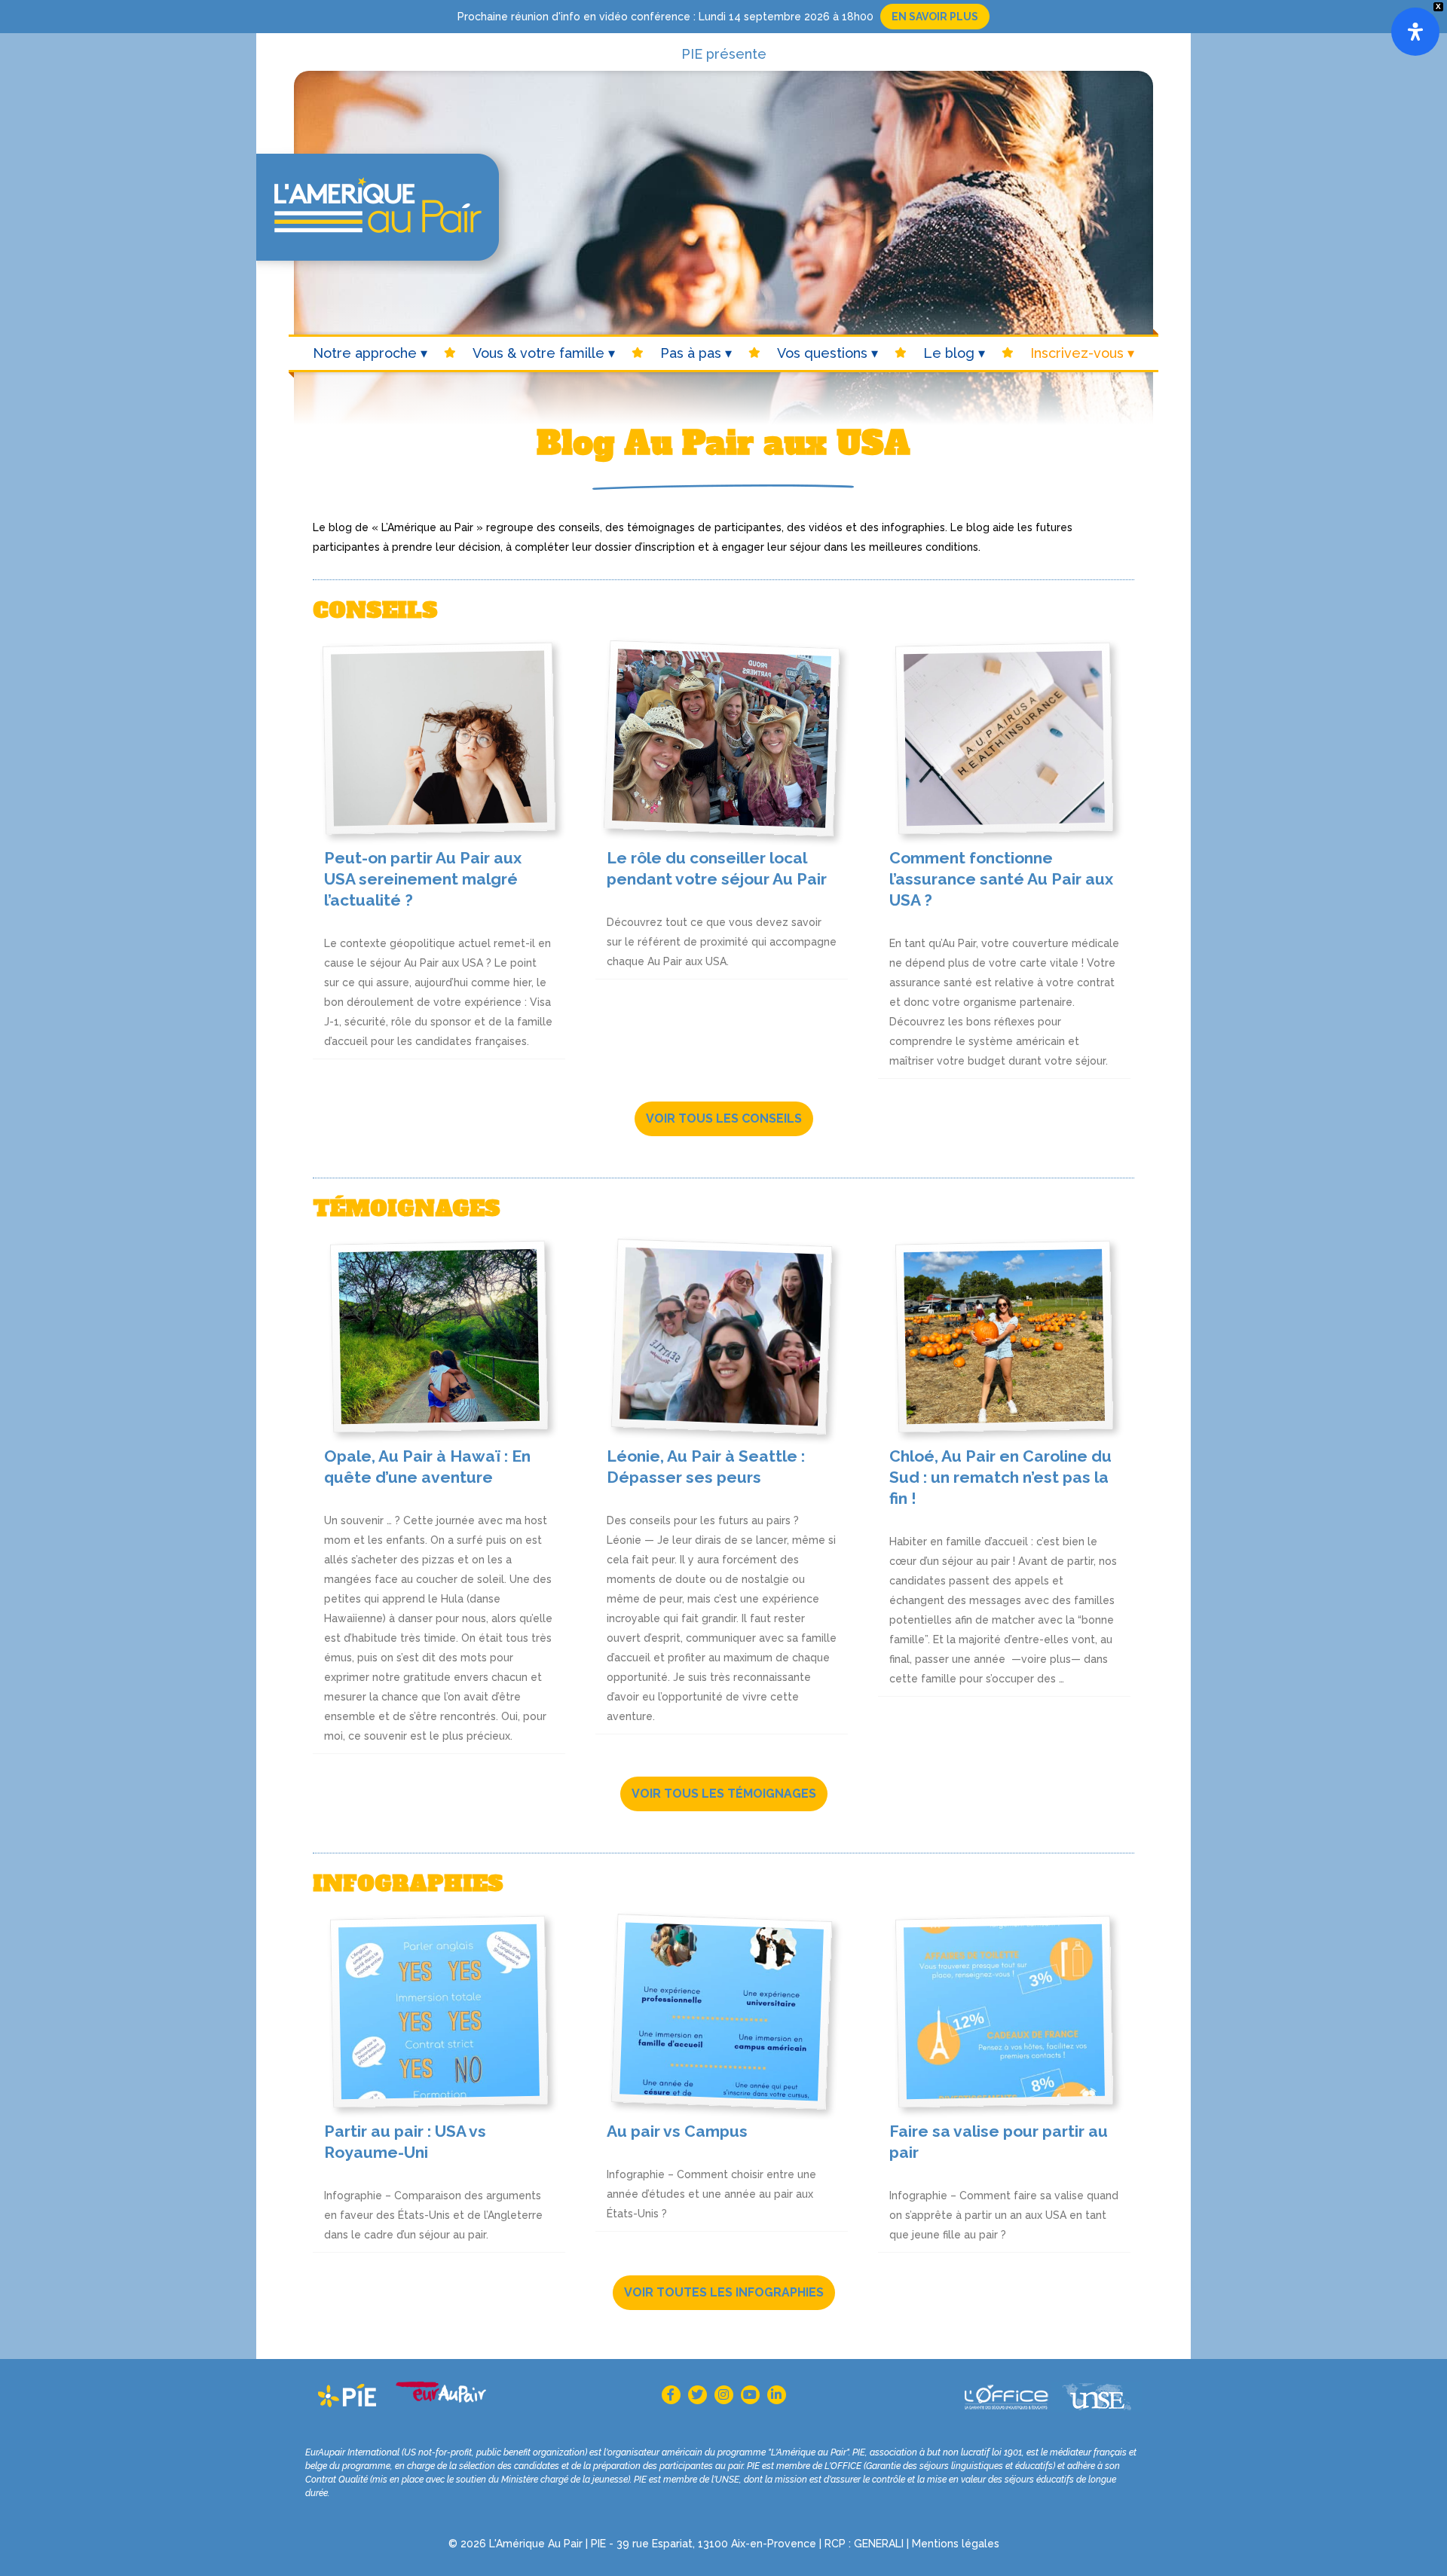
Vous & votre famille (538, 353)
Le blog (949, 353)
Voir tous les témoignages (724, 1794)
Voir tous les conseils (724, 1118)
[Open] (1415, 32)
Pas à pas (691, 353)
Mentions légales (956, 2544)
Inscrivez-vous (1077, 353)
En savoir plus (935, 17)
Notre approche (365, 353)
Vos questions (822, 353)
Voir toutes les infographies (724, 2292)
